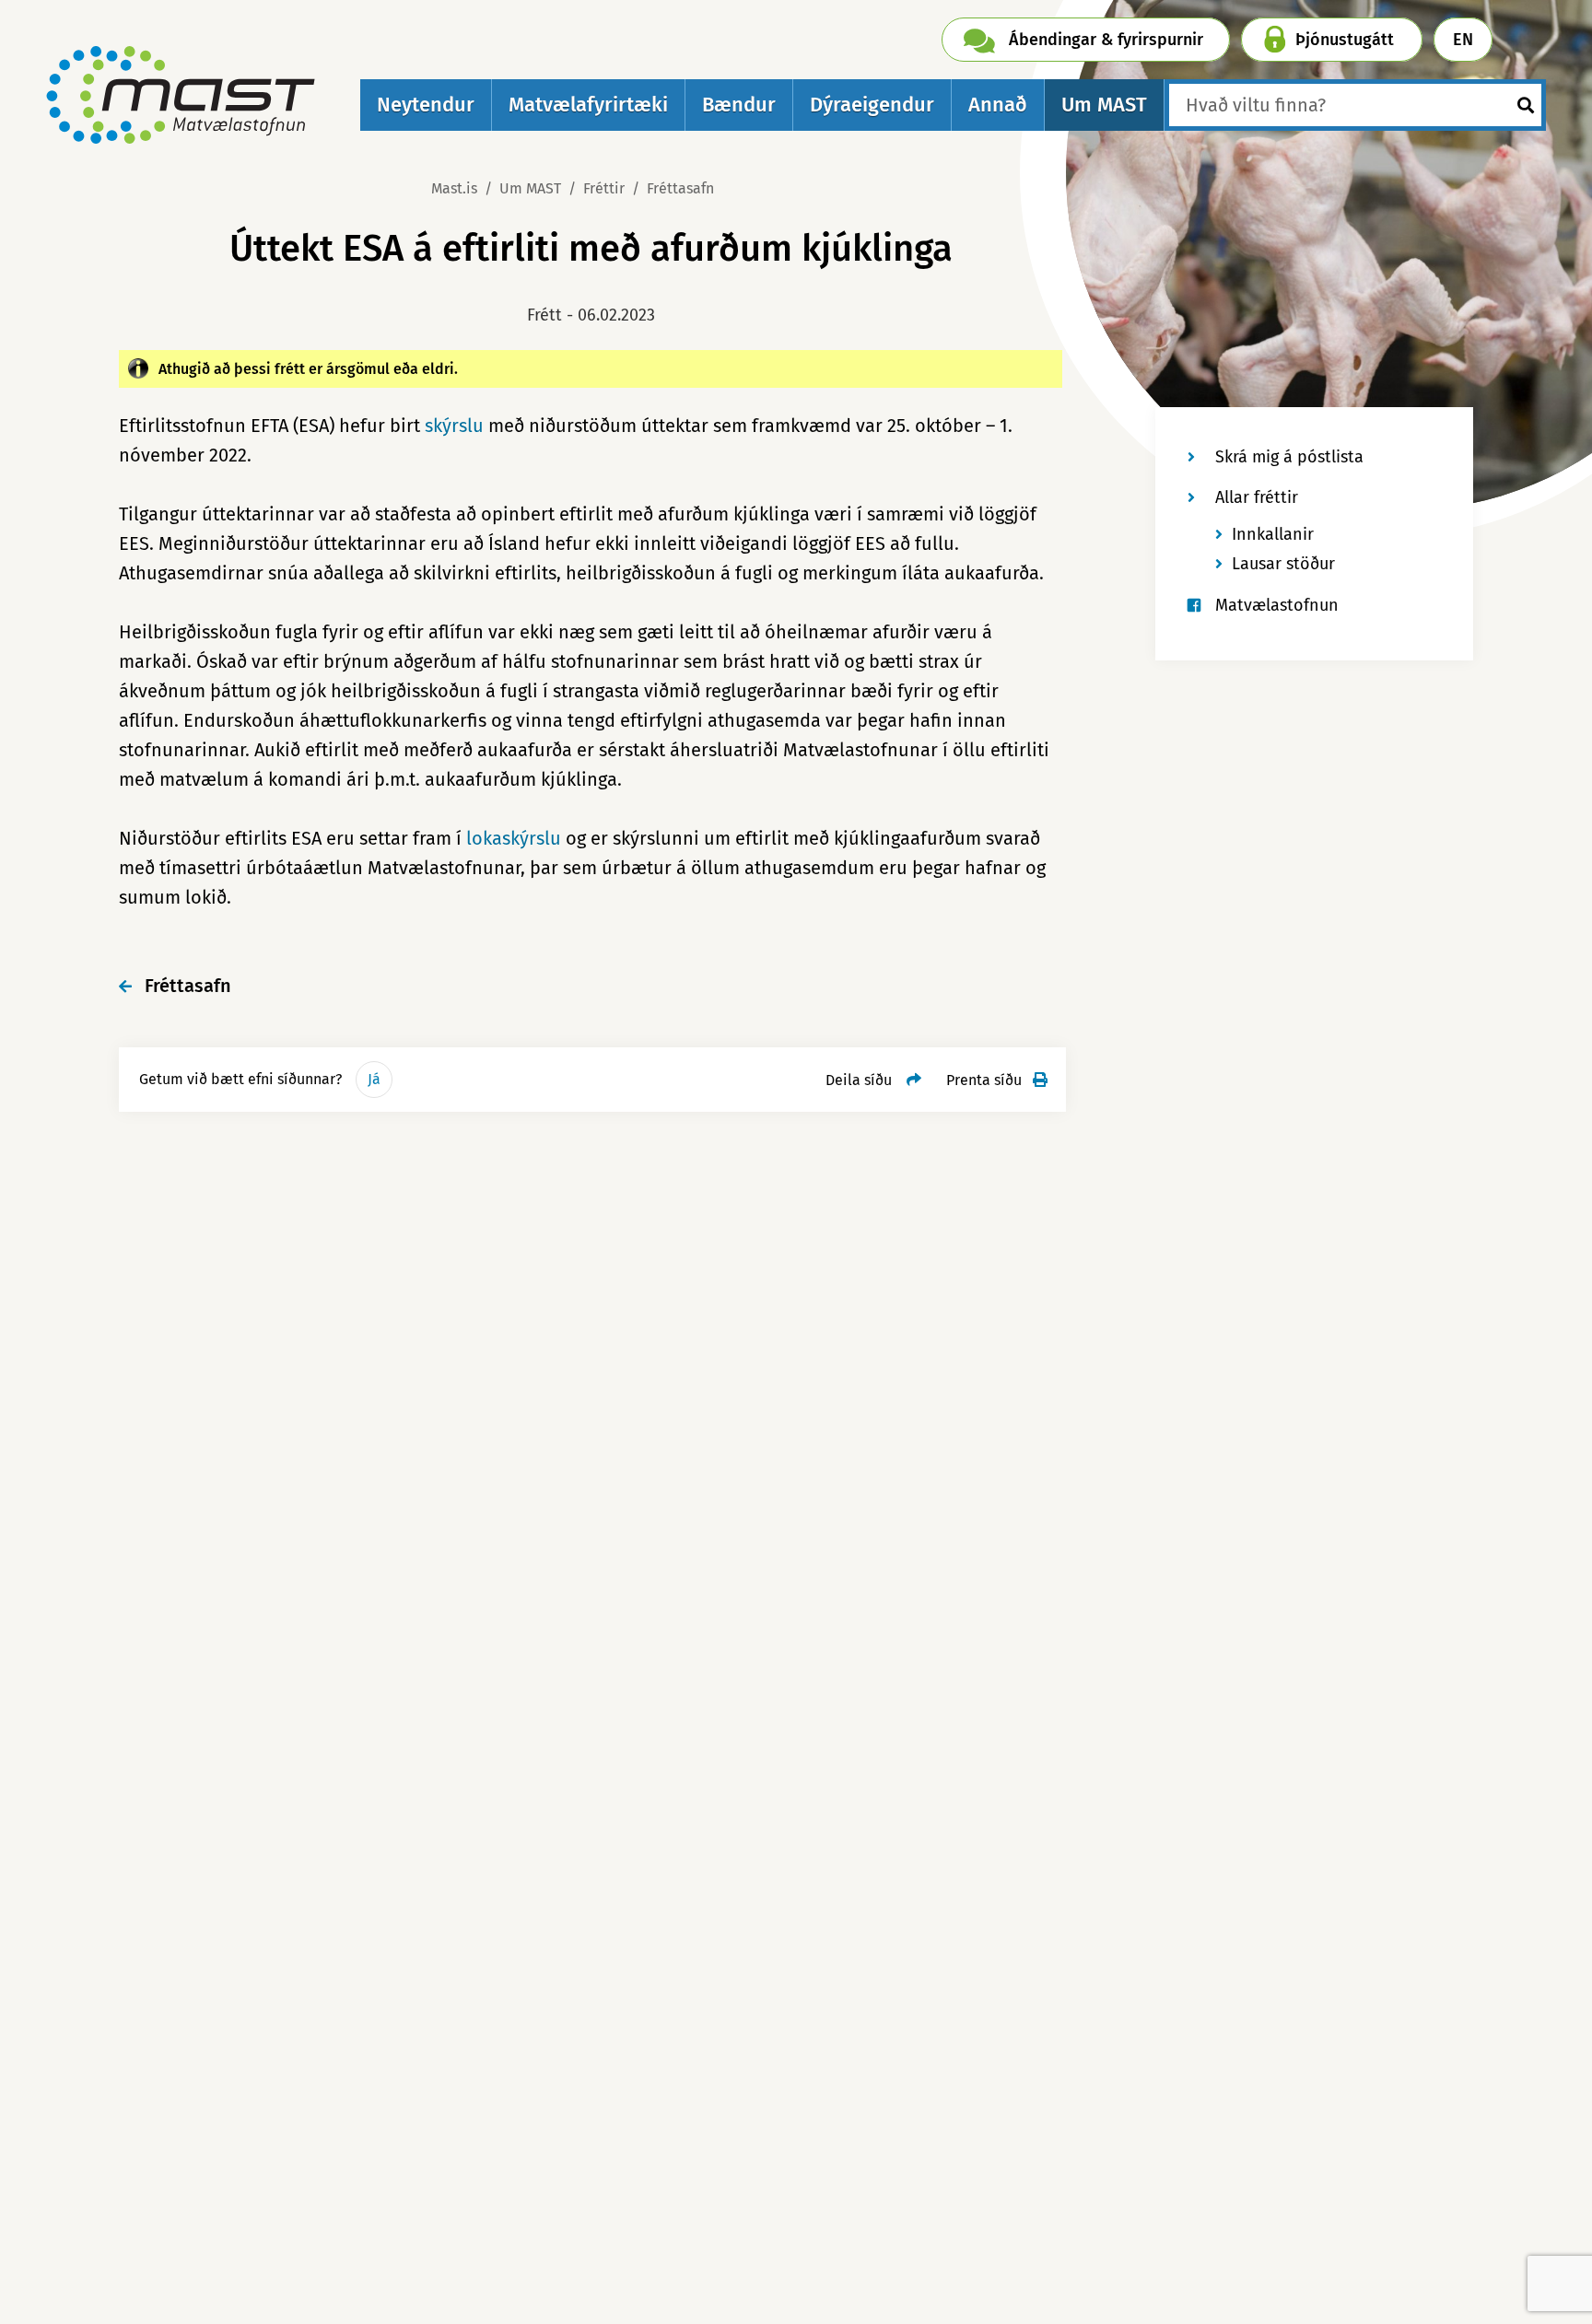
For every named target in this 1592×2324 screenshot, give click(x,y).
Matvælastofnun (1277, 605)
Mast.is (454, 188)
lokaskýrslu (514, 838)
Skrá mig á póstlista (1289, 457)
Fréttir (604, 188)
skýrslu (454, 426)
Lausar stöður (1283, 564)
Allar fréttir (1257, 497)
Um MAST (530, 188)
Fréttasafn (680, 188)
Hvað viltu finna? (1256, 105)
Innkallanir (1273, 534)
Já (374, 1079)
